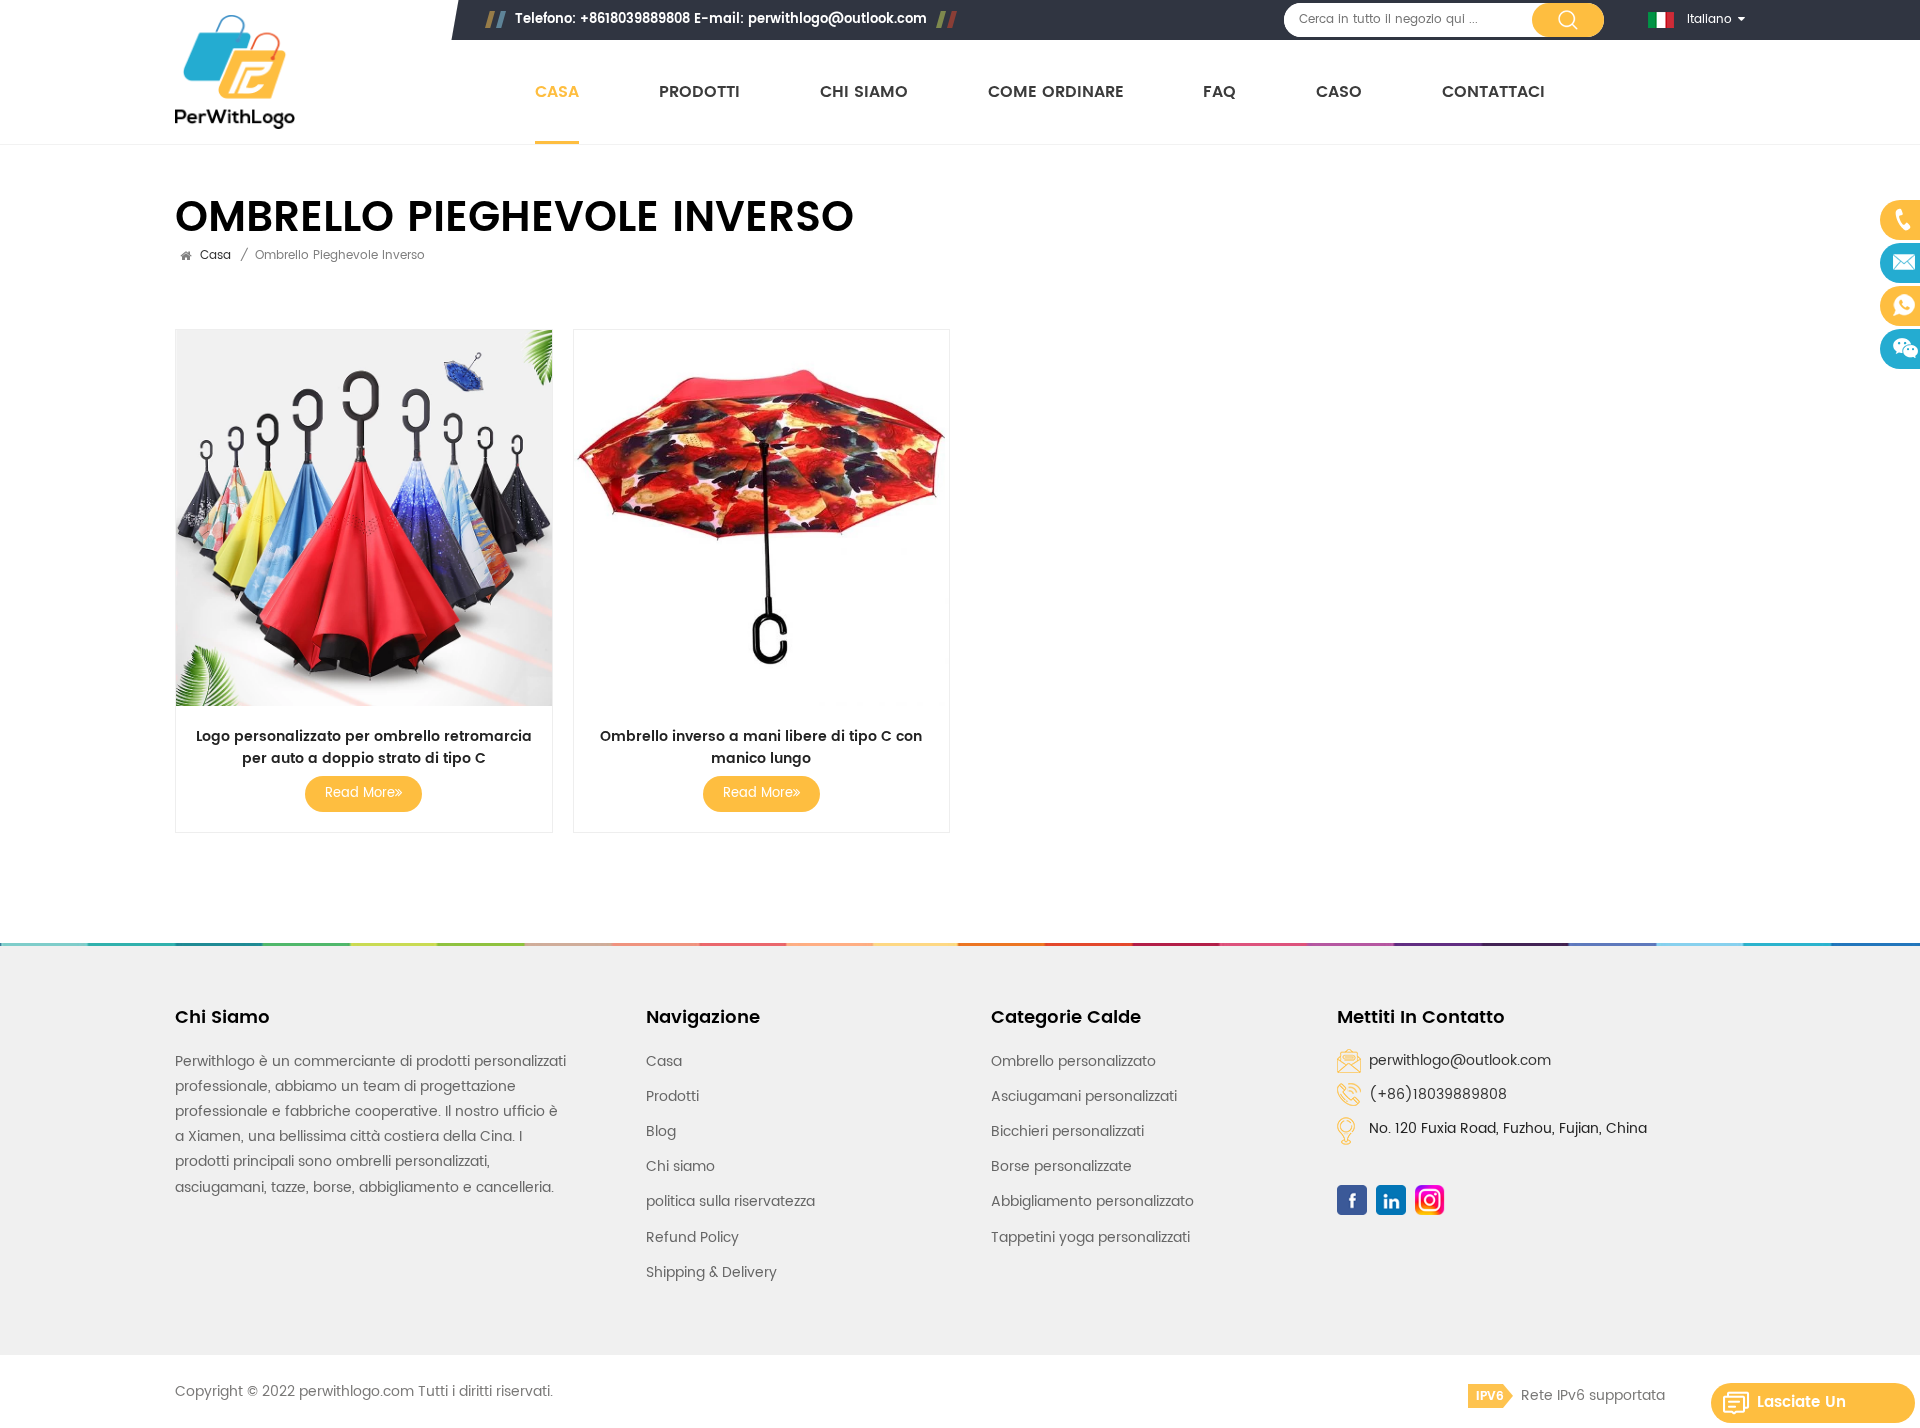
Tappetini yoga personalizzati (1090, 1237)
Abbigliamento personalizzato (1092, 1201)
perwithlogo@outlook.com (837, 19)
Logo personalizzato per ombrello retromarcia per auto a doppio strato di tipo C (364, 748)
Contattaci (1493, 92)
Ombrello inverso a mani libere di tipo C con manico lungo (761, 748)
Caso (1339, 92)
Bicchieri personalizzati (1067, 1131)
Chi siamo (864, 92)
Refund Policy (692, 1237)
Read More (360, 793)
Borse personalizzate (1061, 1166)
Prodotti (699, 92)
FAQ (1219, 92)
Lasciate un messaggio (1801, 1406)
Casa (557, 92)
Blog (661, 1131)
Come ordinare (1056, 92)
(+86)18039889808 (1438, 1094)
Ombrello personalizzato (1073, 1061)
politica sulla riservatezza (730, 1201)
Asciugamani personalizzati (1084, 1096)
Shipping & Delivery (711, 1272)
